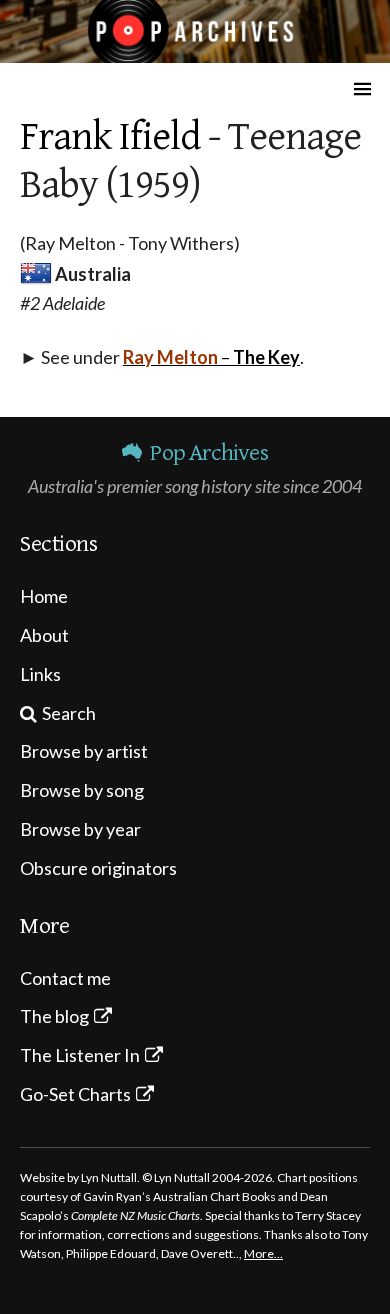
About (44, 635)
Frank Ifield (110, 137)
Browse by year (80, 829)
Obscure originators (98, 868)
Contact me (65, 978)
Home (44, 596)
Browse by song (82, 790)
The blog (54, 1016)
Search (69, 713)
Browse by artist (84, 751)
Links (40, 674)
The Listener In (80, 1055)
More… (263, 1253)
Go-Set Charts (75, 1094)
